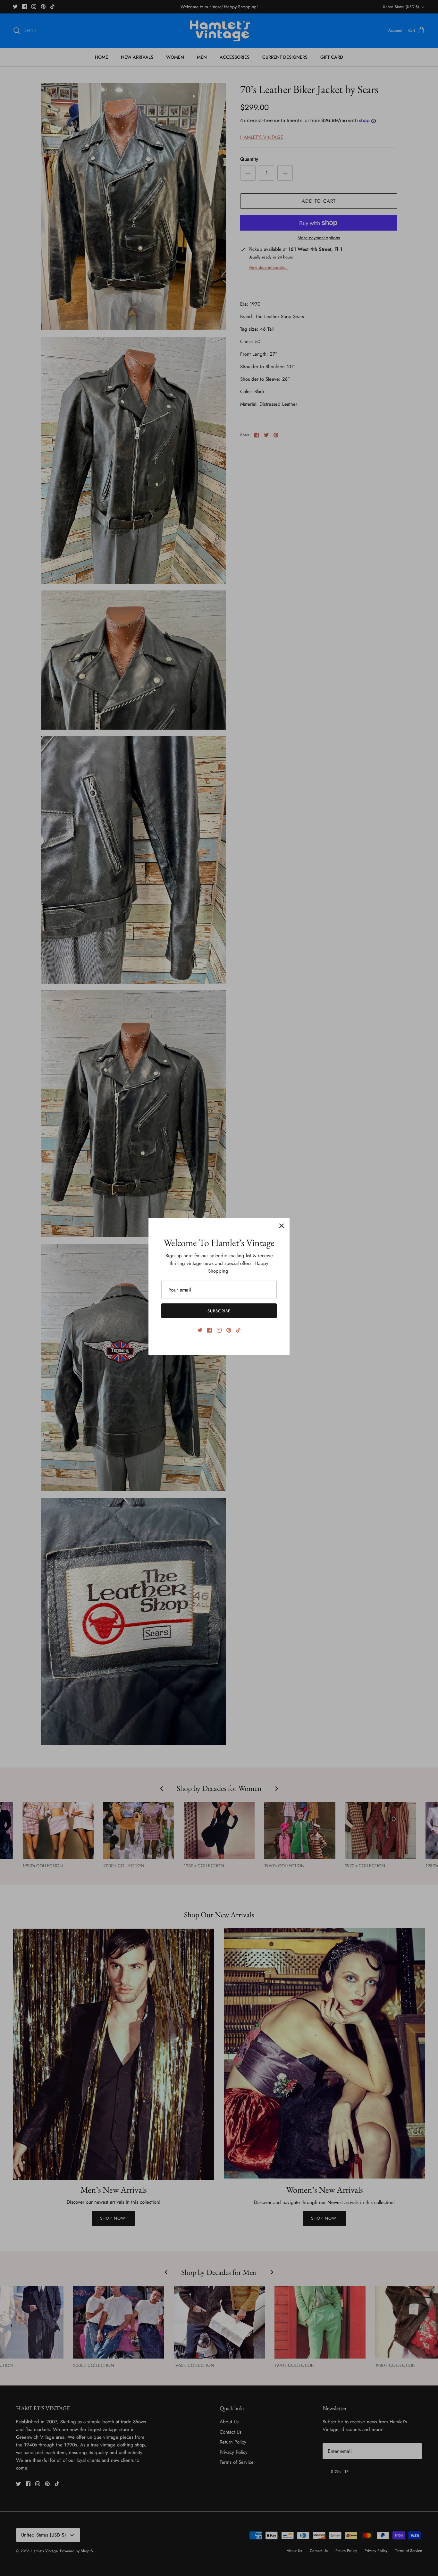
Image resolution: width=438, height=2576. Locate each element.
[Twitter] (200, 1330)
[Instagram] (219, 1330)
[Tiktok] (238, 1330)
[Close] (282, 1226)
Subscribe (219, 1311)
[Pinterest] (229, 1330)
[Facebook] (210, 1330)
